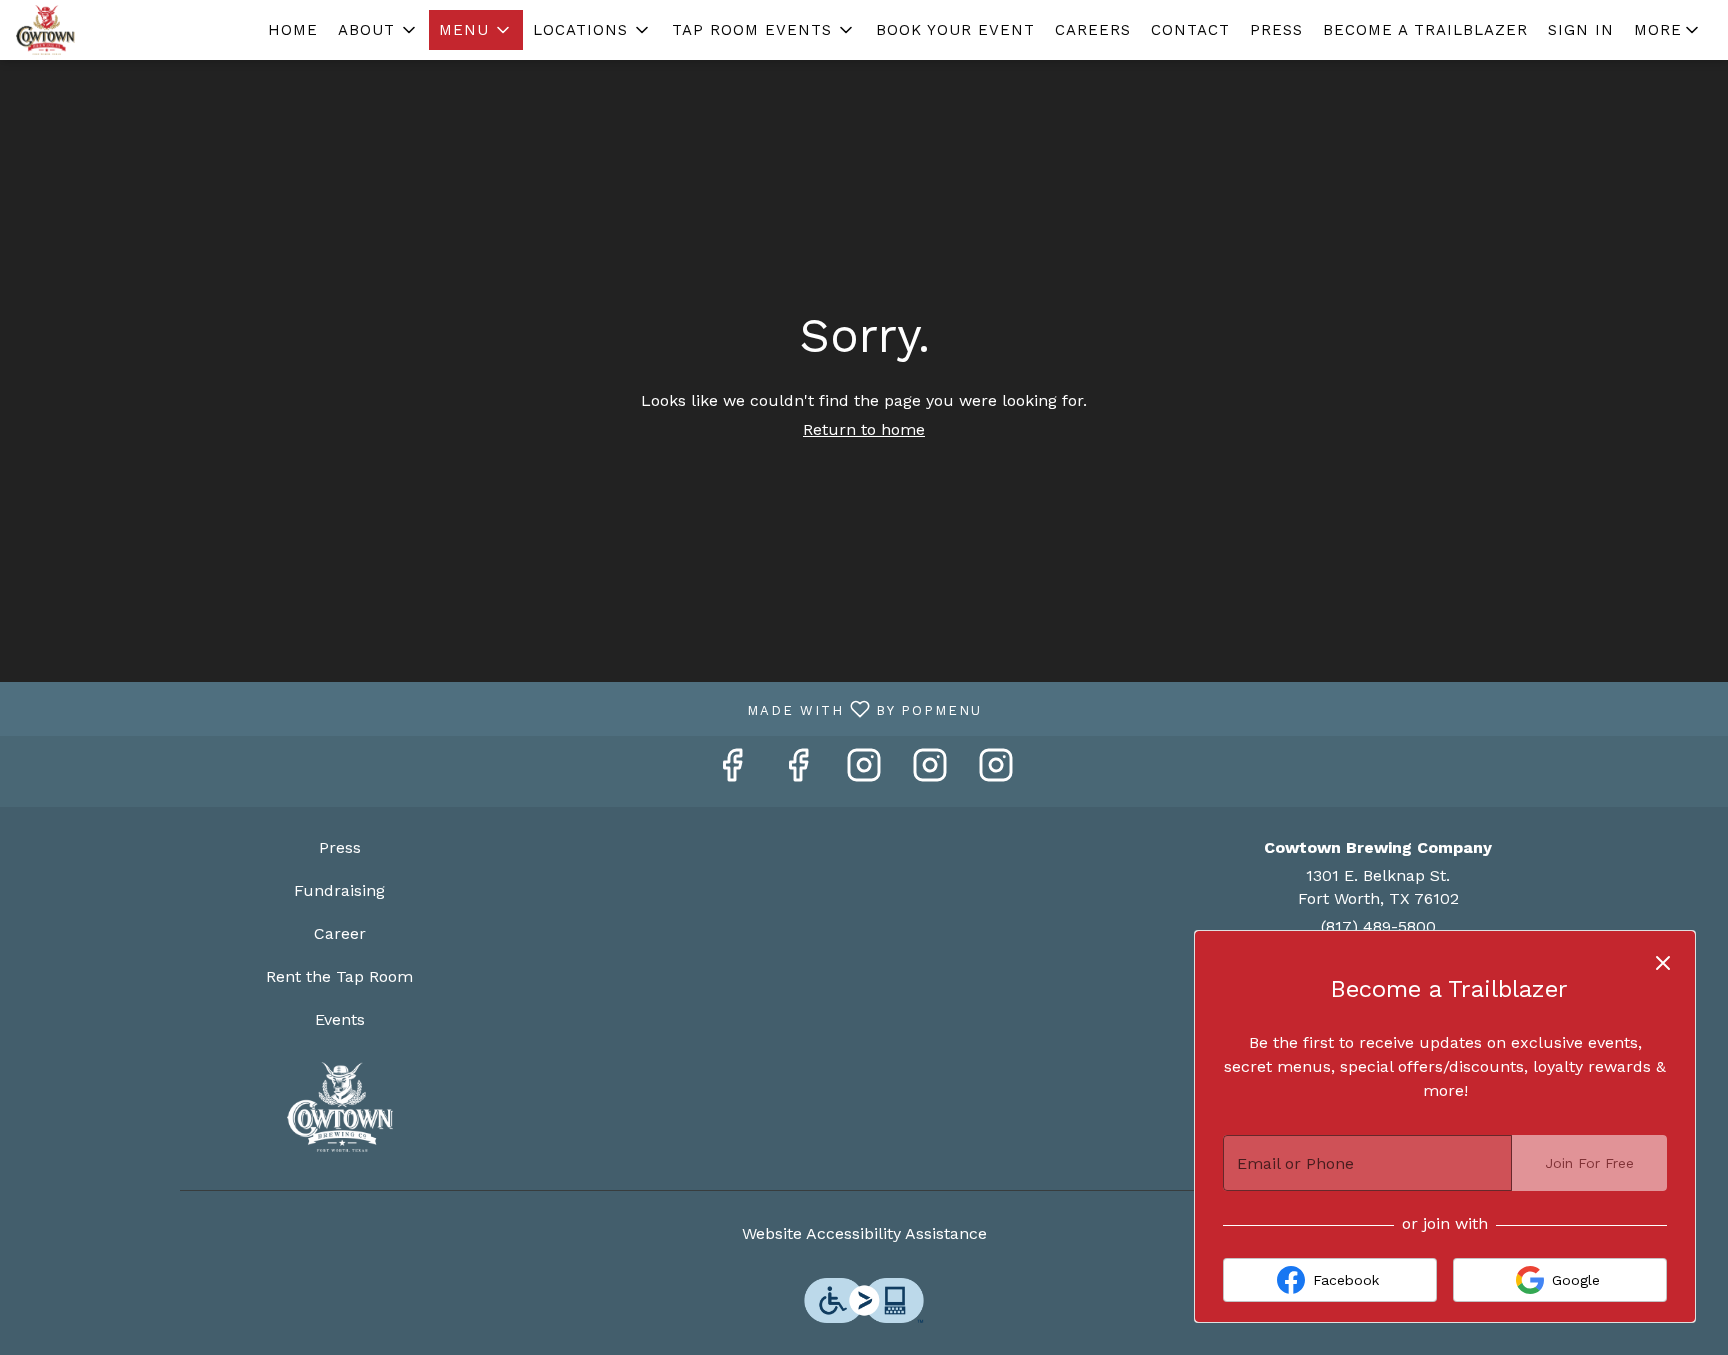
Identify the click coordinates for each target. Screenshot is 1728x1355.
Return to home (864, 429)
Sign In (1581, 30)
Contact (1190, 30)
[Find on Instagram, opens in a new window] (864, 771)
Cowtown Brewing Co (340, 1107)
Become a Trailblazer (1425, 30)
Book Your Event (955, 30)
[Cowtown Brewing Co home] (106, 30)
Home (293, 30)
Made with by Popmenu (498, 708)
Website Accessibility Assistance (864, 1233)
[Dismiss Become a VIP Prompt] (1663, 963)
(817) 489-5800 (1378, 926)
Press (1276, 30)
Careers (1093, 30)
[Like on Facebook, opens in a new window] (732, 771)
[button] (378, 30)
